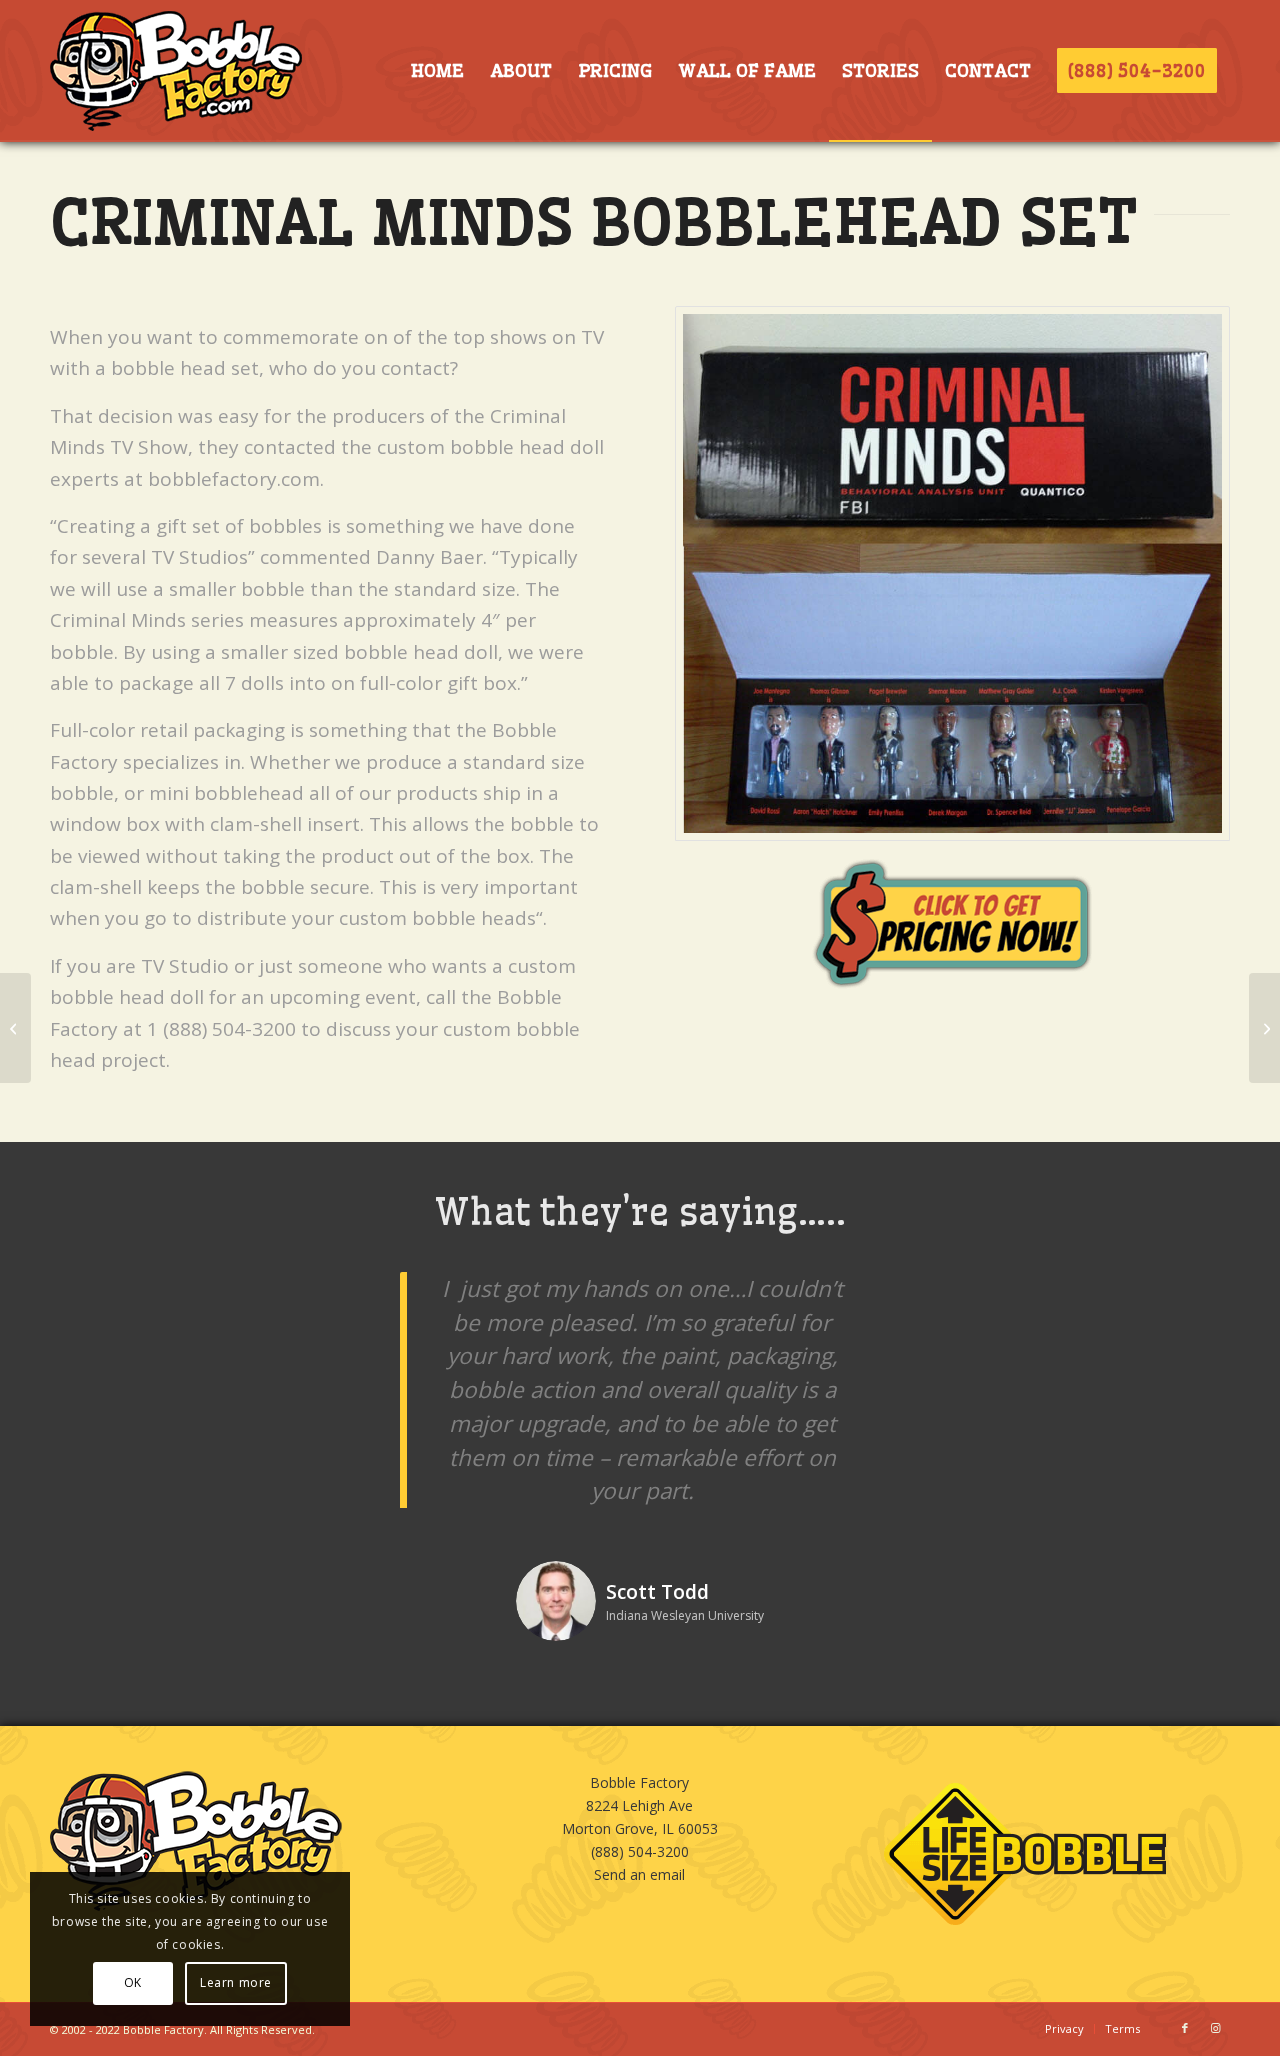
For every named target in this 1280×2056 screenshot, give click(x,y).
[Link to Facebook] (1185, 2028)
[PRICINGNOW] (952, 923)
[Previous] (345, 1301)
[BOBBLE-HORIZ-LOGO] (176, 71)
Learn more (236, 1982)
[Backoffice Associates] (1264, 1028)
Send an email (639, 1874)
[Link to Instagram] (1215, 2028)
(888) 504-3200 (640, 1851)
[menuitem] (437, 71)
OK (133, 1982)
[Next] (935, 1301)
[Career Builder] (15, 1028)
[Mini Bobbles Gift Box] (952, 573)
